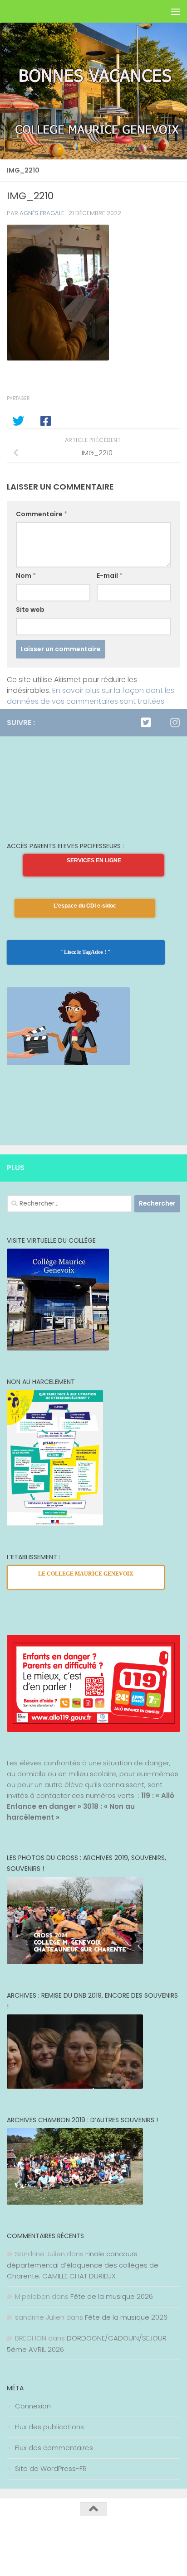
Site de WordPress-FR (51, 2468)
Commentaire (42, 514)
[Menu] (176, 11)
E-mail (110, 576)
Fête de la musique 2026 (112, 2296)
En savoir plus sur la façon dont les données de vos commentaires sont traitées (91, 696)
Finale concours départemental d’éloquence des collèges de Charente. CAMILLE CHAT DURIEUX (83, 2265)
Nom (26, 576)
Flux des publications (49, 2427)
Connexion (33, 2406)
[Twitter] (146, 722)
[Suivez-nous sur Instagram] (175, 722)
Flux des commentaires (54, 2448)
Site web (30, 610)
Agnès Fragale (42, 213)
